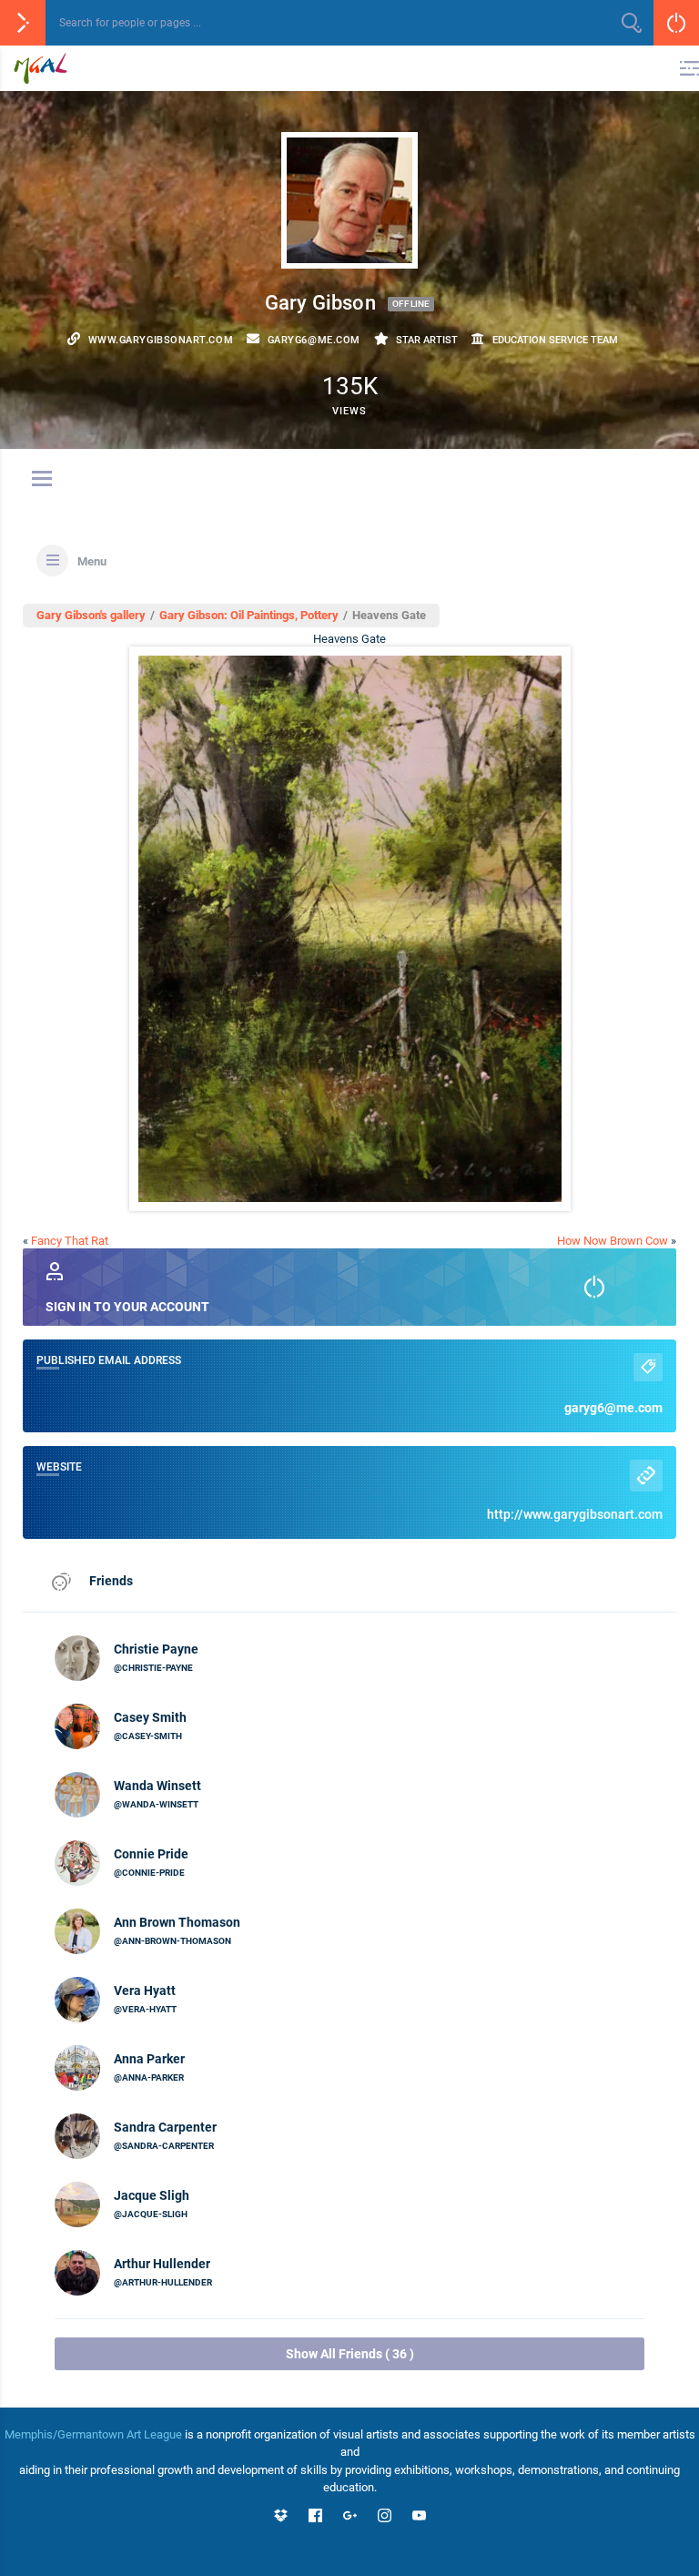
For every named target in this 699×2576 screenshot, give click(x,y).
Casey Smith (150, 1717)
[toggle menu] (42, 480)
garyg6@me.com (613, 1408)
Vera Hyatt (145, 1991)
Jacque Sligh (152, 2195)
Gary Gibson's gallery (91, 615)
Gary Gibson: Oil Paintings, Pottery (249, 615)
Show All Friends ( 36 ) (350, 2354)
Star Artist (427, 340)
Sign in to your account (127, 1307)
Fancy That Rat (70, 1241)
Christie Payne (156, 1649)
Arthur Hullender (162, 2264)
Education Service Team (555, 340)
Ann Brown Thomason (177, 1922)
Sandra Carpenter (165, 2127)
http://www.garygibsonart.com (575, 1514)
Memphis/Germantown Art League (93, 2434)
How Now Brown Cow (613, 1241)
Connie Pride (151, 1854)
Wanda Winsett (157, 1786)
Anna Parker (149, 2059)
